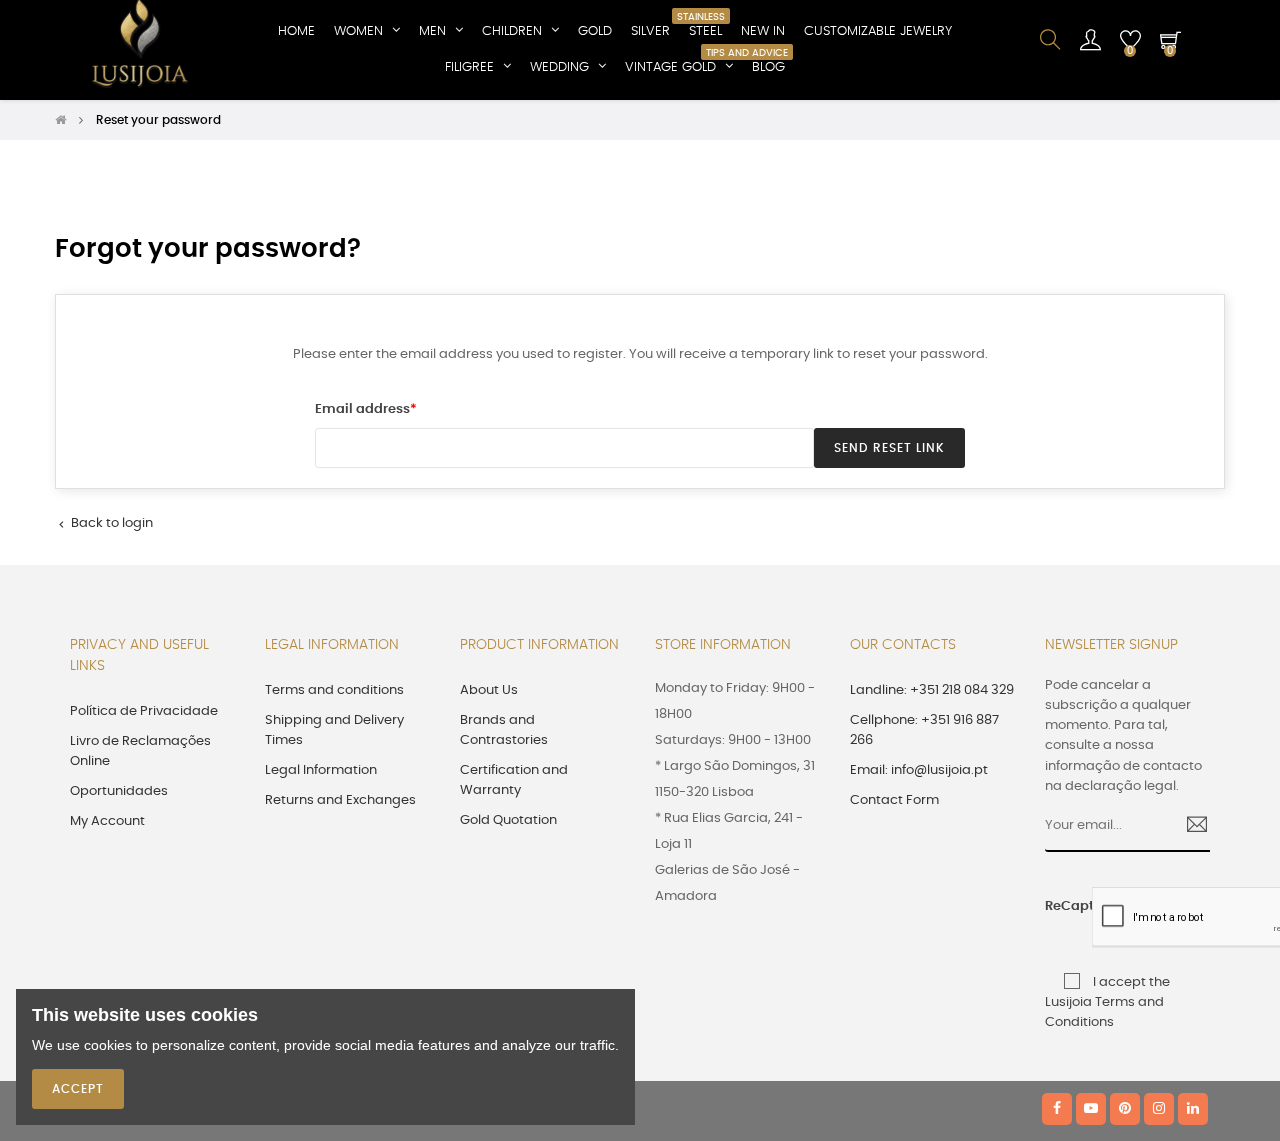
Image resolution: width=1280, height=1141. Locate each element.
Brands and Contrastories (504, 730)
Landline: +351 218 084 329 (932, 690)
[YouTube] (1091, 1109)
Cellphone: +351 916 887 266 (924, 730)
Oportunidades (119, 791)
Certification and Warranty (514, 780)
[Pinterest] (1125, 1109)
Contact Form (894, 800)
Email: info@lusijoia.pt (919, 770)
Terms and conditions (334, 690)
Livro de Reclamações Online (140, 751)
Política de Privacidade (144, 711)
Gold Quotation (508, 820)
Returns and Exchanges (340, 800)
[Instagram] (1159, 1109)
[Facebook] (1057, 1109)
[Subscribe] (1189, 827)
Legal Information (321, 770)
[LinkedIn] (1193, 1109)
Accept (78, 1089)
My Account (107, 821)
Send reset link (889, 448)
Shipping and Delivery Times (334, 730)
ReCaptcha (1062, 906)
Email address (362, 409)
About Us (489, 690)
